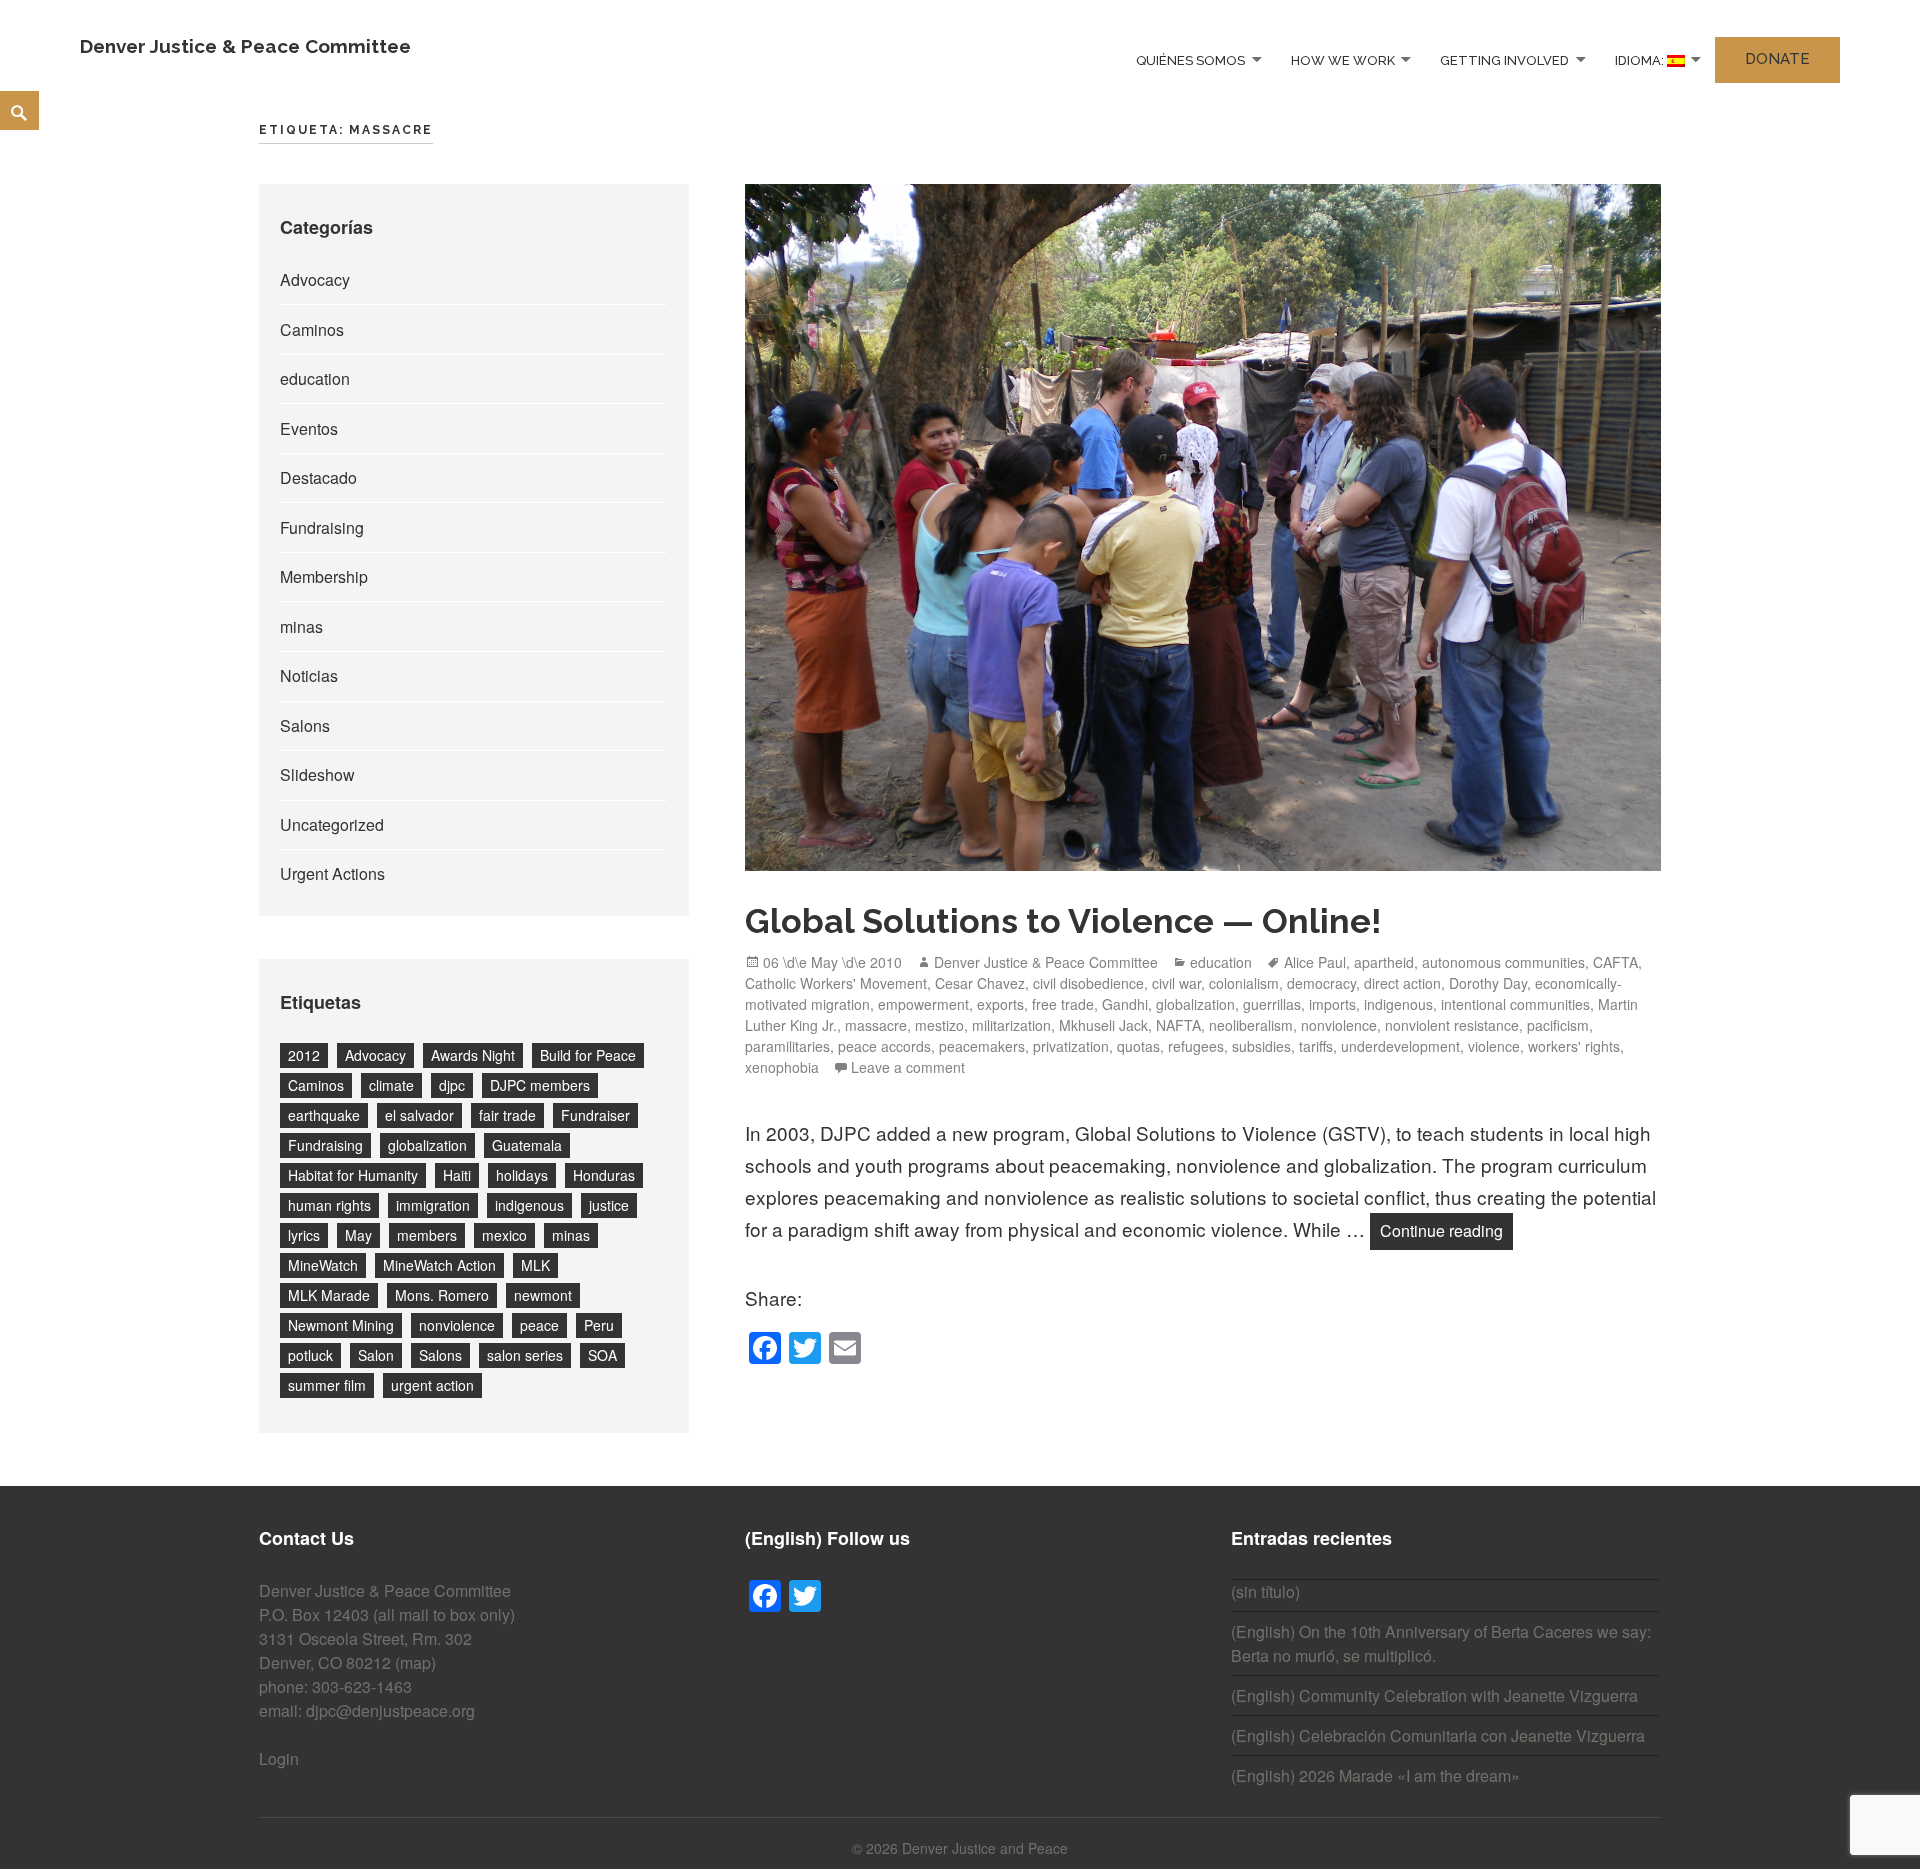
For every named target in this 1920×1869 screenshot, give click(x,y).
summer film (327, 1385)
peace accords (884, 1046)
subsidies (1261, 1046)
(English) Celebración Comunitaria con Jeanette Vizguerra (1438, 1735)
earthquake (324, 1115)
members (427, 1235)
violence (1494, 1046)
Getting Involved (1504, 59)
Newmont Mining (341, 1325)
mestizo (939, 1025)
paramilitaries (787, 1046)
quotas (1138, 1046)
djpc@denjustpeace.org (390, 1710)
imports (1332, 1004)
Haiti (457, 1175)
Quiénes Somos (1190, 59)
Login (279, 1758)
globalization (427, 1145)
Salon (376, 1355)
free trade (1063, 1004)
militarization (1011, 1025)
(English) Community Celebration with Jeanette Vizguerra (1434, 1695)
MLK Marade (329, 1295)
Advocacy (315, 279)
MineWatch (323, 1265)
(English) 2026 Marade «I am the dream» (1375, 1775)
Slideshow (317, 774)
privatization (1071, 1046)
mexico (504, 1235)
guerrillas (1272, 1004)
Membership (324, 576)
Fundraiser (595, 1115)
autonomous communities (1503, 962)
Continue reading (1446, 1230)
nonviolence (457, 1325)
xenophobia (782, 1067)
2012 (304, 1055)
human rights (329, 1205)
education (315, 378)
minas (301, 626)
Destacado (318, 477)
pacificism (1558, 1025)
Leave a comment (908, 1067)
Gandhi (1125, 1004)
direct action (1402, 983)
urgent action (432, 1385)
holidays (522, 1175)
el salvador (419, 1115)
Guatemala (527, 1145)
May (358, 1235)
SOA (602, 1355)
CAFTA (1615, 962)
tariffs (1316, 1046)
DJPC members (540, 1085)
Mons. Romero (442, 1295)
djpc (452, 1085)
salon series (525, 1355)
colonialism (1244, 983)
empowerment (923, 1004)
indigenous (529, 1205)
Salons (305, 725)
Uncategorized (332, 824)
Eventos (309, 428)
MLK (535, 1265)
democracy (1321, 983)
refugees (1196, 1046)
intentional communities (1515, 1004)
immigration (433, 1205)
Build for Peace (588, 1055)
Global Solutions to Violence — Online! (1063, 921)
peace (539, 1325)
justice (609, 1205)
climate (391, 1085)
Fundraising (322, 527)
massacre (876, 1025)
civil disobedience (1088, 983)
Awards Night (473, 1055)
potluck (310, 1355)
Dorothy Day (1488, 983)
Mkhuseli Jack (1103, 1025)
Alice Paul (1315, 962)
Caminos (312, 329)
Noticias (309, 675)
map (415, 1662)
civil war (1176, 983)
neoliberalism (1251, 1025)
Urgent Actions (332, 873)
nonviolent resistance (1452, 1025)
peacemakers (982, 1046)
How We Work (1343, 59)
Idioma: (1641, 59)
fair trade (507, 1115)
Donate (1777, 59)
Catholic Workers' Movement (836, 983)
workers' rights (1574, 1046)
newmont (543, 1295)
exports (1000, 1004)
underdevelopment (1400, 1046)
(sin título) (1265, 1591)
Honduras (604, 1175)
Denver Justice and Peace (985, 1848)
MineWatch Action (439, 1265)
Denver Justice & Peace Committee (245, 46)
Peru (599, 1325)
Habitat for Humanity (353, 1175)
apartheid (1384, 962)
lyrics (304, 1235)
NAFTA (1178, 1025)
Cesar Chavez (980, 983)
